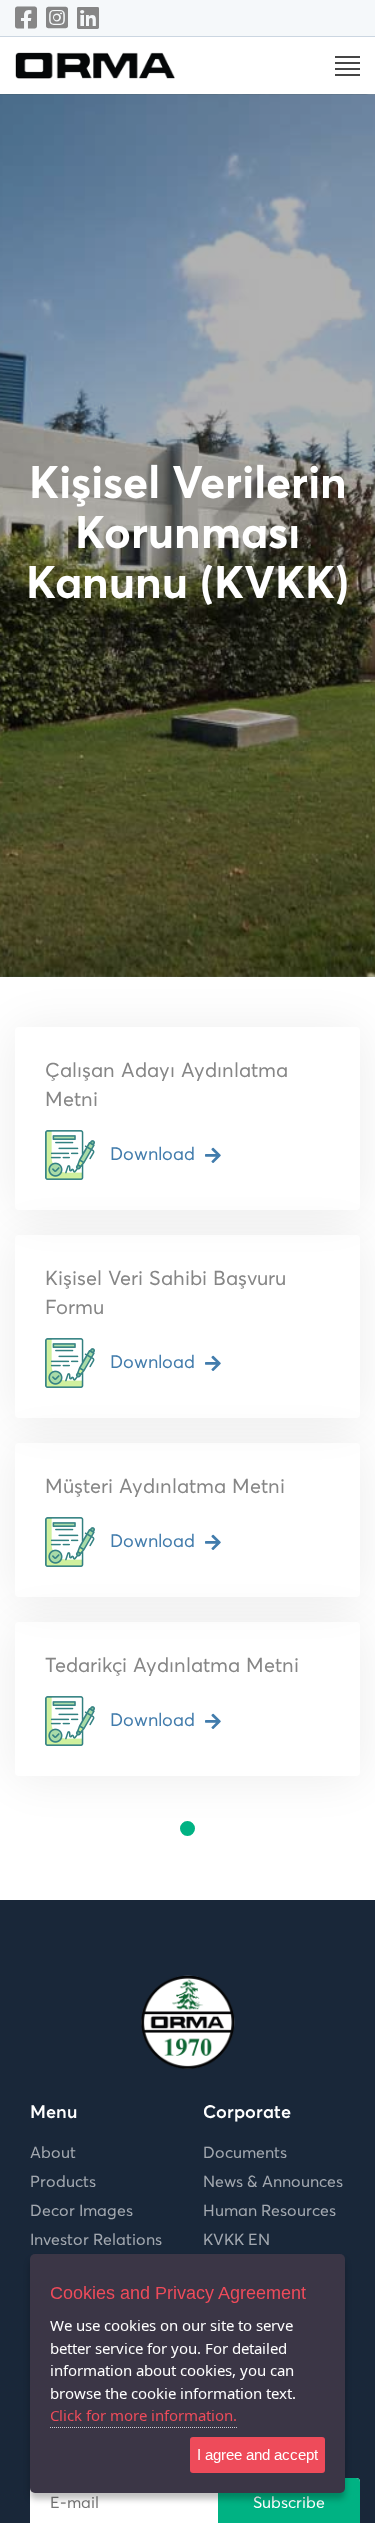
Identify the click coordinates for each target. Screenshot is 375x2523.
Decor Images (81, 2211)
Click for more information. (143, 2415)
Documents (245, 2153)
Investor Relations (96, 2240)
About (53, 2153)
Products (63, 2182)
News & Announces (273, 2182)
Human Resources (269, 2211)
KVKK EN (236, 2240)
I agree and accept (257, 2454)
